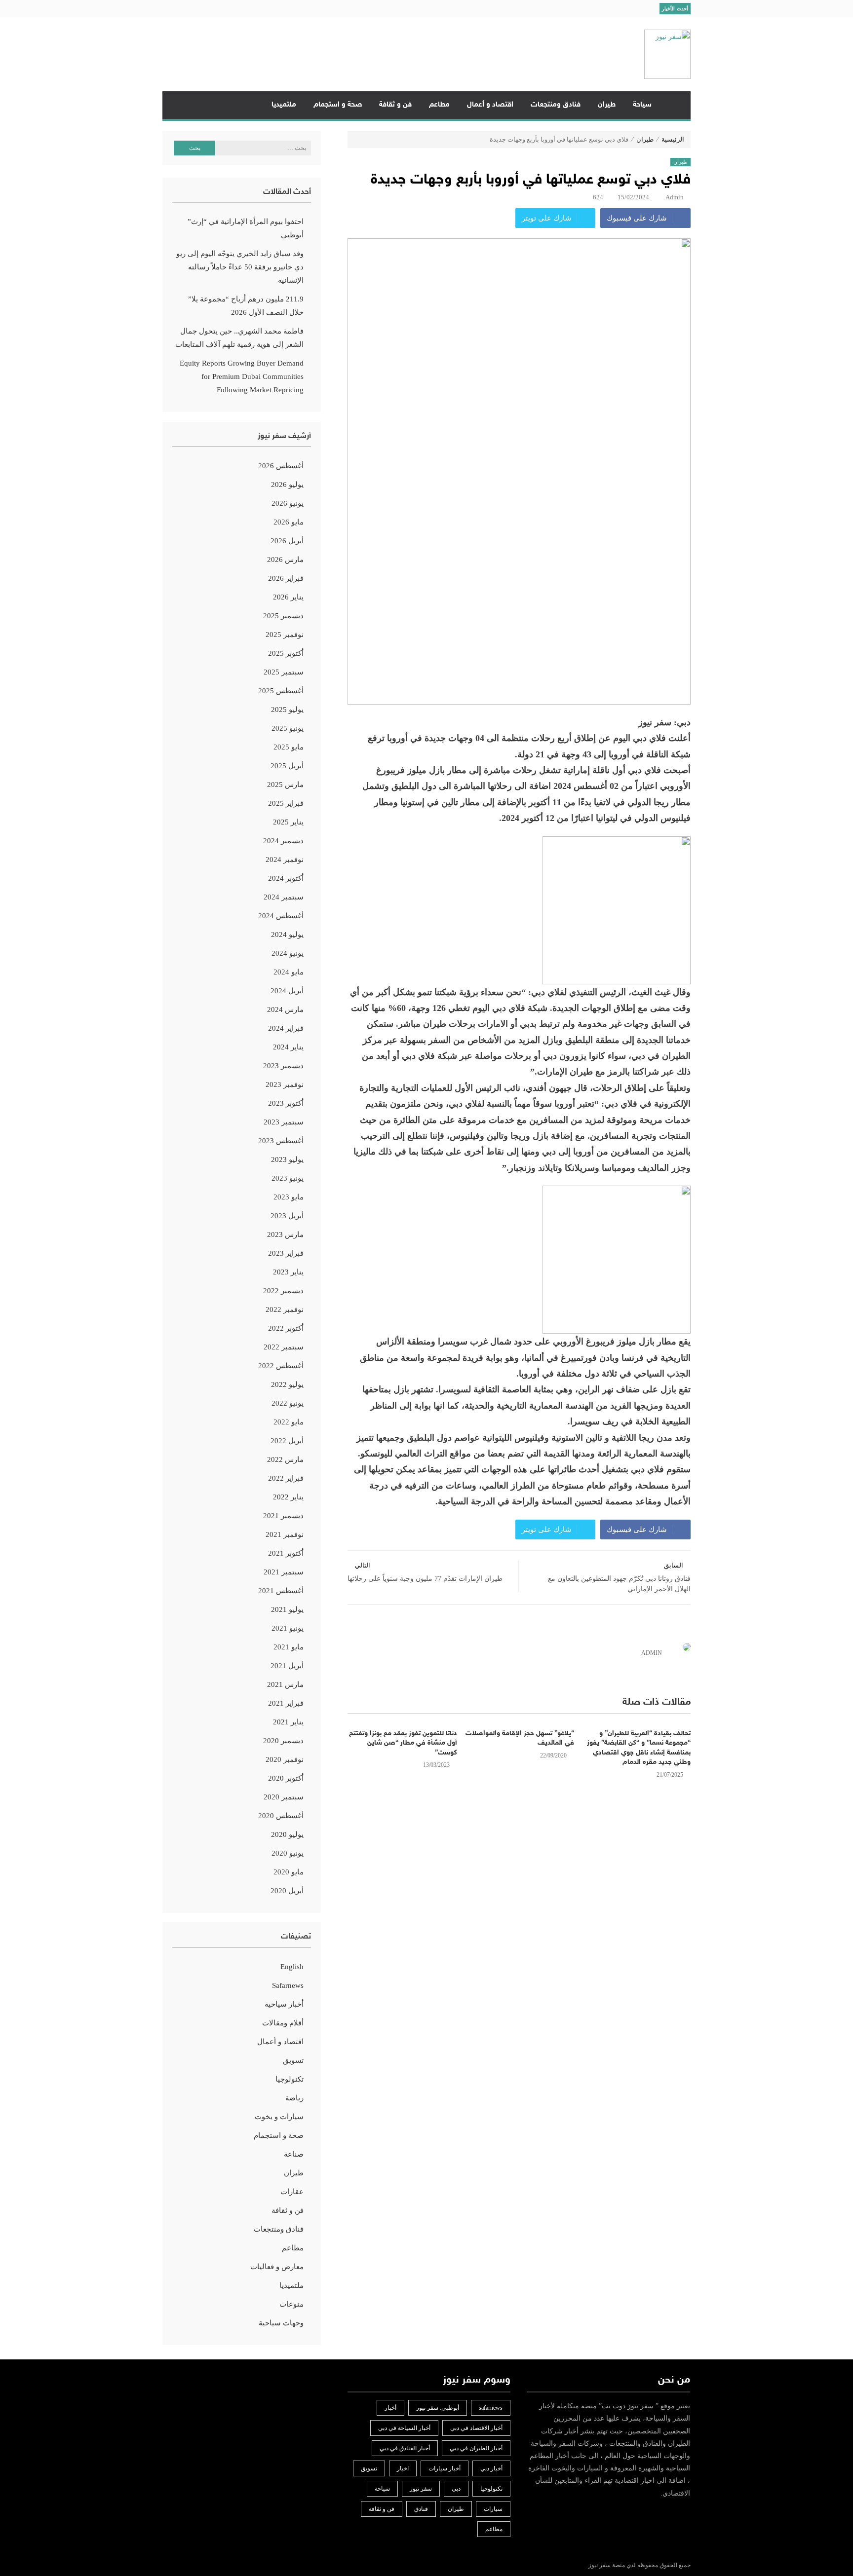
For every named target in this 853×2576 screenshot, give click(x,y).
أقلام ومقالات (283, 2023)
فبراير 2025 (286, 803)
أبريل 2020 (287, 1891)
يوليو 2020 (287, 1834)
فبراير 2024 (286, 1028)
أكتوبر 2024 (286, 878)
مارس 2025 (285, 784)
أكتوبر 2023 (286, 1103)
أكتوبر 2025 (286, 653)
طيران (607, 105)
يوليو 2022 (287, 1384)
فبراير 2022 (286, 1478)
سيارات (493, 2509)
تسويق (293, 2060)
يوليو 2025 (287, 709)
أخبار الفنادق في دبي (405, 2448)
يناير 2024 (288, 1047)
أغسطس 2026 (281, 466)
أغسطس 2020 (281, 1816)
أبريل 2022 (287, 1441)
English (292, 1967)
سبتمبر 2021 (284, 1572)
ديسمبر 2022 (283, 1291)
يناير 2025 (288, 822)
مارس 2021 (285, 1684)
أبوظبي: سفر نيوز (438, 2408)
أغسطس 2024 (281, 916)
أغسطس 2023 (281, 1141)
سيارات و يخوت (279, 2117)
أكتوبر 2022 (286, 1328)
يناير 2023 (288, 1272)
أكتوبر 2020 (286, 1778)
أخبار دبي (491, 2468)
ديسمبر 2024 (283, 841)
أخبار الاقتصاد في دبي (476, 2428)
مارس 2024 (285, 1009)
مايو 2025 (289, 747)
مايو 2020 (289, 1872)
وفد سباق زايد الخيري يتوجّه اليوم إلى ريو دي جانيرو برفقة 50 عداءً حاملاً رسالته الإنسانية (240, 267)
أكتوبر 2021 (286, 1553)
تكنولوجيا (290, 2079)
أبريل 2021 (287, 1666)
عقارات (292, 2192)
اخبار (403, 2468)
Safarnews (288, 1985)
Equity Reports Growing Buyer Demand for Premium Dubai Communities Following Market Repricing (242, 376)
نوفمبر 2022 (285, 1309)
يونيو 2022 (288, 1403)
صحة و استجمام (338, 105)
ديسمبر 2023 (283, 1066)
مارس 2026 (285, 560)
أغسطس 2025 (281, 691)
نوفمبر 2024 (285, 859)
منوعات (291, 2304)
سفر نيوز (421, 2489)
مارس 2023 (285, 1234)
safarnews (491, 2408)
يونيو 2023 (288, 1178)
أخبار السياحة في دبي (404, 2428)
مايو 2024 (289, 972)
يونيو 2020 (288, 1853)
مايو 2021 (289, 1647)
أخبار (390, 2408)
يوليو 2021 (287, 1609)
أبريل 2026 (287, 541)
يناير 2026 (288, 597)
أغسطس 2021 (281, 1591)
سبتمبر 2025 (284, 672)
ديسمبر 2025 (283, 616)
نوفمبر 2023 (285, 1084)
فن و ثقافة (395, 105)
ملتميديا (284, 105)
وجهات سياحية (281, 2323)
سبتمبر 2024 (284, 897)
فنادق (421, 2509)
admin (675, 197)
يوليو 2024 (287, 934)
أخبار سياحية (284, 2004)
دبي (456, 2489)
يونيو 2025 (288, 728)
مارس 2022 (285, 1459)
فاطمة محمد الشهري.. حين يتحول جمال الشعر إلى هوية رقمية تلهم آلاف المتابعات (239, 338)
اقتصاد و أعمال (490, 105)
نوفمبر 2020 (285, 1759)
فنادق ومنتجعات (556, 105)
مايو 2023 (289, 1197)
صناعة (294, 2154)
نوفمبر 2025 (285, 635)
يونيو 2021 (288, 1628)
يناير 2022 (288, 1497)
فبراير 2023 (286, 1253)
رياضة (294, 2098)
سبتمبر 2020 (284, 1797)
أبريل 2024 (287, 991)
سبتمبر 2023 (284, 1122)
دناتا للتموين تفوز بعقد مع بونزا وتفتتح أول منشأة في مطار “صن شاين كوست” (403, 1743)
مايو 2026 (289, 522)
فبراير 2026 (286, 578)
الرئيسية (675, 105)
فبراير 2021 (286, 1703)
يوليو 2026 (287, 485)
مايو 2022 (289, 1422)
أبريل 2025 (287, 766)
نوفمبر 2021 (285, 1534)
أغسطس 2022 (281, 1366)
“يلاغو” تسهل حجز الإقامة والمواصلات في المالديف (520, 1738)
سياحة (642, 105)
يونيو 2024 (288, 953)
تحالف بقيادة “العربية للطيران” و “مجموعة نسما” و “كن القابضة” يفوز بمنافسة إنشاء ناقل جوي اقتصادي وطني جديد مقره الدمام (639, 1748)
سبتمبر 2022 (284, 1347)
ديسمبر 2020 (283, 1741)
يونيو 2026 (288, 503)
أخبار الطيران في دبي (476, 2448)
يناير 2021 (288, 1722)
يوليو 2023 (287, 1159)
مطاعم (439, 105)
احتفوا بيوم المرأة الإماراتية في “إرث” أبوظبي (246, 228)
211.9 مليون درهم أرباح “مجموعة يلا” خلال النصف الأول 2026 (246, 306)
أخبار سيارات (445, 2468)
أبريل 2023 (287, 1216)
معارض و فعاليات (277, 2267)
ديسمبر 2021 (283, 1516)
